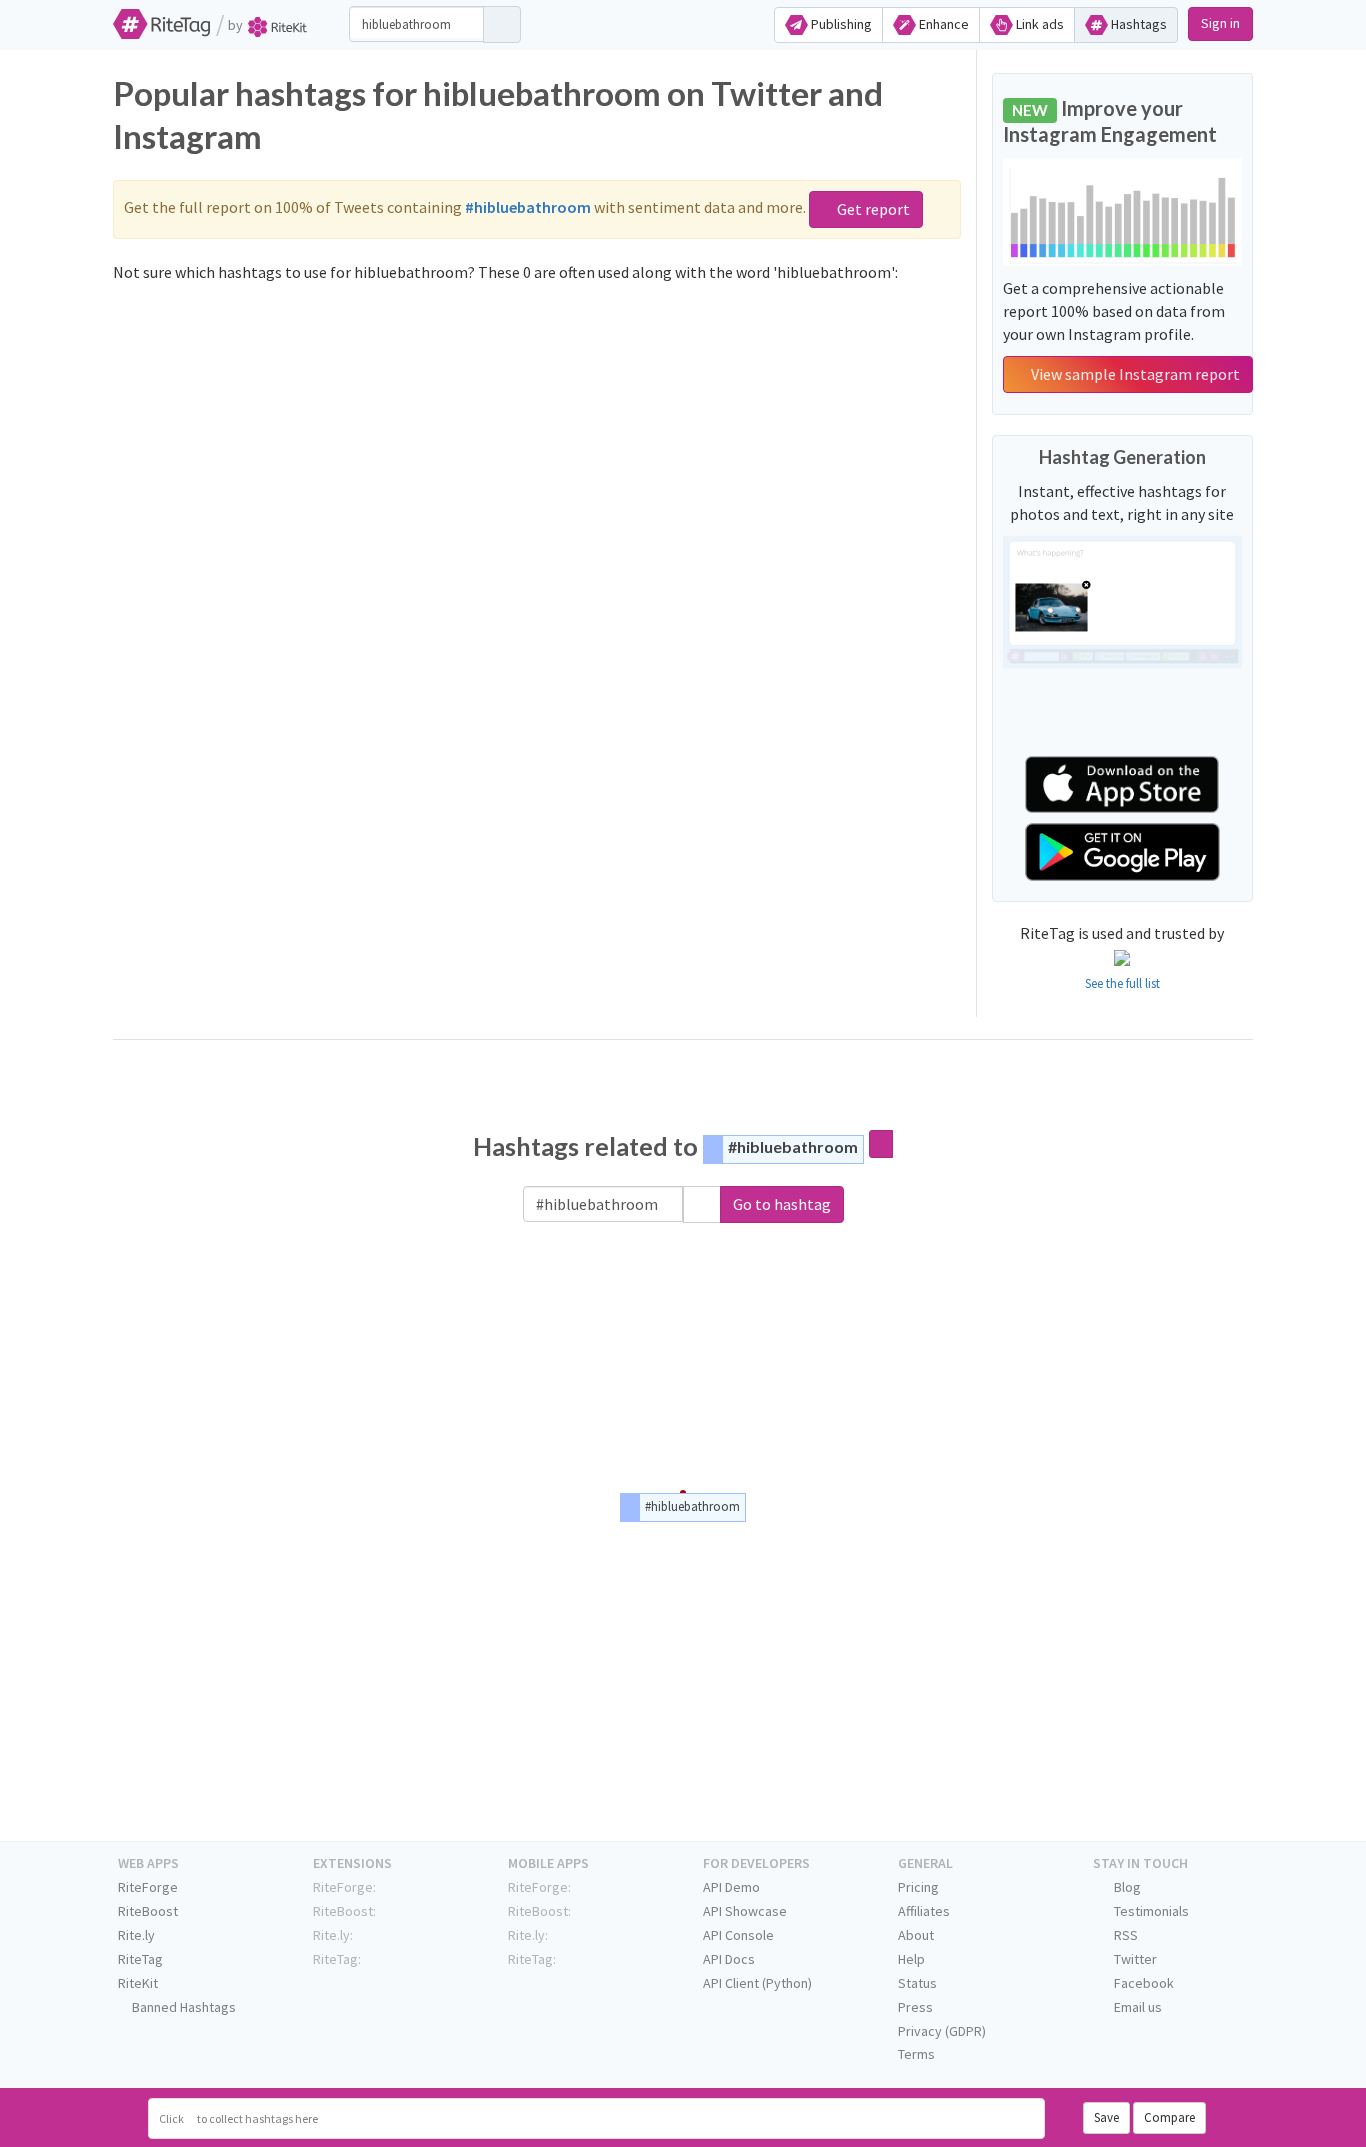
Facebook (1142, 1983)
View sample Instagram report (1134, 374)
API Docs (729, 1959)
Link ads (1038, 24)
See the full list (1122, 983)
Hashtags (1137, 24)
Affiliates (924, 1911)
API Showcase (745, 1911)
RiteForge (148, 1887)
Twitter (1134, 1959)
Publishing (840, 24)
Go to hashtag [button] (782, 1204)
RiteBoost (148, 1911)
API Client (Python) (757, 1983)
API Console (738, 1935)
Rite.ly (136, 1935)
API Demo (731, 1887)
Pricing (918, 1887)
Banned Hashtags (182, 2007)
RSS (1124, 1935)
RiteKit (138, 1983)
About (916, 1935)
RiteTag (140, 1959)
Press (915, 2007)
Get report (872, 209)
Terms (916, 2054)
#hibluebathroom (793, 1146)
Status (917, 1983)
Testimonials (1150, 1911)
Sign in (1220, 23)
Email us (1136, 2007)
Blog (1126, 1887)
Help (911, 1959)
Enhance (942, 24)
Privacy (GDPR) (942, 2031)
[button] (702, 1204)
